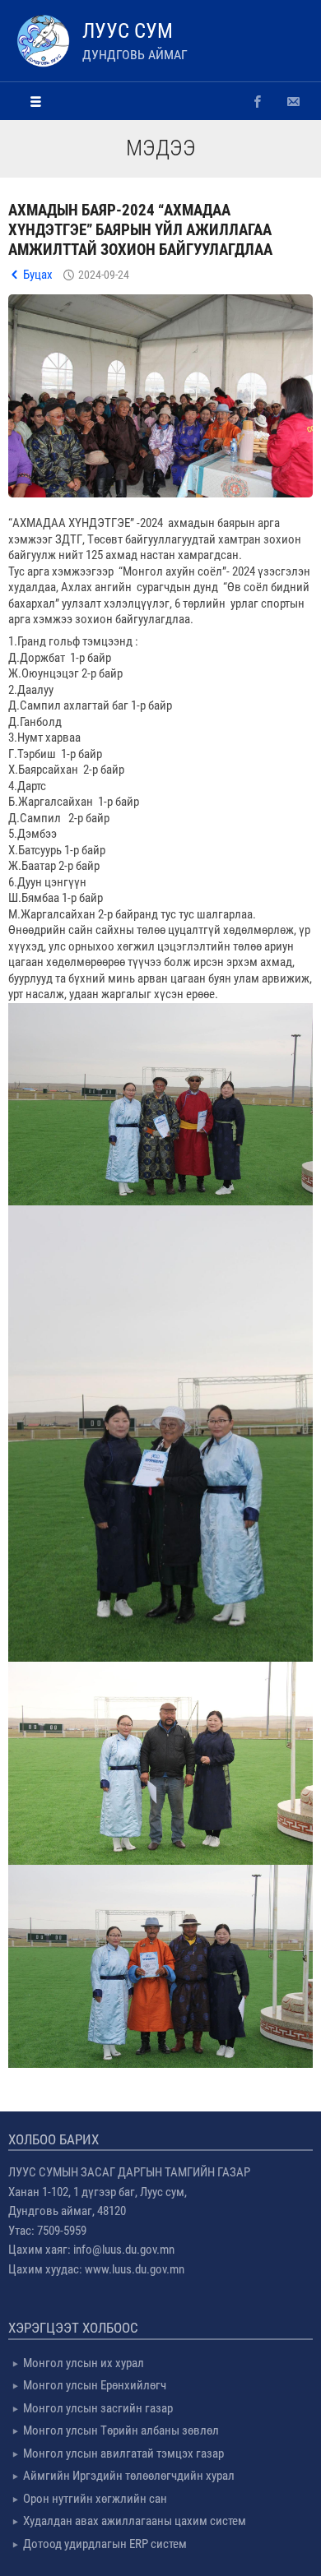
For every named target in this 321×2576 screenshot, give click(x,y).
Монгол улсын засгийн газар (98, 2408)
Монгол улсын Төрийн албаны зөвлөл (121, 2430)
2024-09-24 (104, 275)
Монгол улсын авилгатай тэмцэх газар (123, 2453)
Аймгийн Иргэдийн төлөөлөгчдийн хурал (129, 2476)
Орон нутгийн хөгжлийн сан (95, 2499)
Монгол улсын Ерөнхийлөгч (95, 2385)
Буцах (38, 275)
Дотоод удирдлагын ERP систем (105, 2544)
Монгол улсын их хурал (84, 2363)
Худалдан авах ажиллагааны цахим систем (135, 2521)
